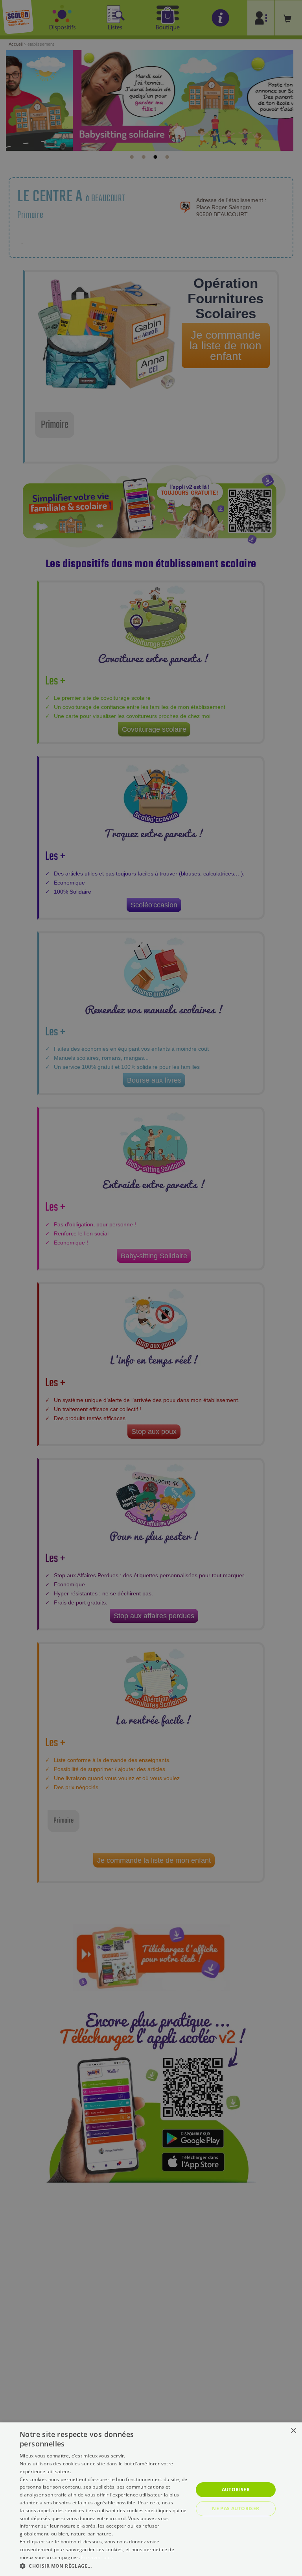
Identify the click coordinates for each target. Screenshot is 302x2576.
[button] (104, 2566)
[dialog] (151, 2499)
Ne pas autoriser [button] (236, 2508)
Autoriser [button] (236, 2490)
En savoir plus (97, 2557)
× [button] (293, 2431)
